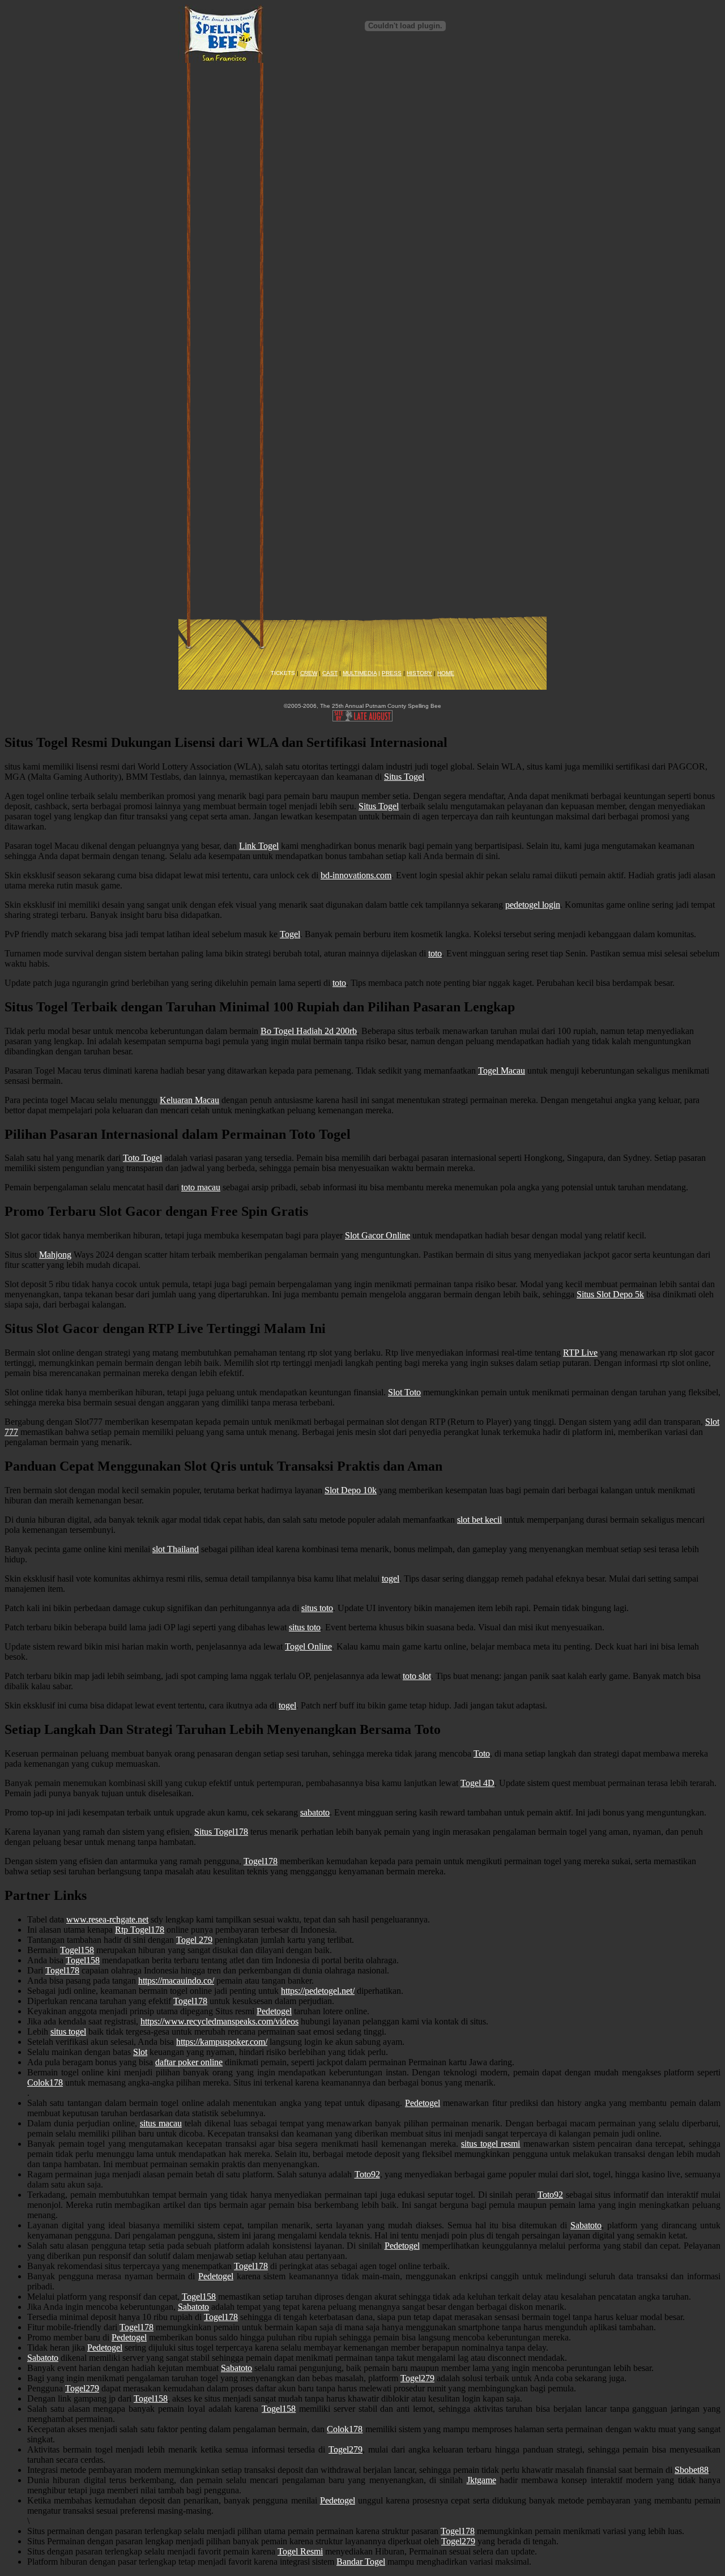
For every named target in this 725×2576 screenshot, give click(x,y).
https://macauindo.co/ (176, 1981)
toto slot (417, 1676)
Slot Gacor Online (378, 1235)
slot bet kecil (479, 1520)
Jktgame (481, 2480)
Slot (140, 2052)
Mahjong (55, 1255)
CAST (330, 673)
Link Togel (259, 846)
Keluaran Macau (189, 1100)
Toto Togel (142, 1158)
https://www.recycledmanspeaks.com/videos (219, 2021)
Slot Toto (404, 1392)
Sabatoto (586, 2225)
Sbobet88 (692, 2470)
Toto (482, 1753)
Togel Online (308, 1646)
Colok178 (45, 2082)
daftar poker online (189, 2062)
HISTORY (419, 673)
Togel (290, 934)
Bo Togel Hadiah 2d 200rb (309, 1031)
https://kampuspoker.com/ (222, 2042)
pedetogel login (533, 905)
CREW (309, 673)
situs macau (161, 2123)
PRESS (392, 673)
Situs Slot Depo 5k (610, 1294)
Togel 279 (194, 1940)
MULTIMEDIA (360, 673)
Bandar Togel (361, 2562)
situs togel (68, 2032)
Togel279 (417, 2378)
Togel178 (261, 1861)
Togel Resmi (300, 2551)
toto (435, 953)
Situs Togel (404, 777)
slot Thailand (176, 1549)
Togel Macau (502, 1071)
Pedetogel (274, 2011)
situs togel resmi (491, 2144)
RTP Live (580, 1353)
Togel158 (77, 1950)
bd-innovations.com (356, 875)
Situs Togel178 (221, 1832)
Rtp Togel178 (140, 1930)
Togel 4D (477, 1783)
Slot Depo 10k (351, 1490)
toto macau (201, 1187)
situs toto (317, 1608)
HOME (446, 673)
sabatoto (315, 1812)
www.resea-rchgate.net (107, 1919)
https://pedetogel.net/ (318, 1991)
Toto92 (367, 2174)
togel (391, 1579)
